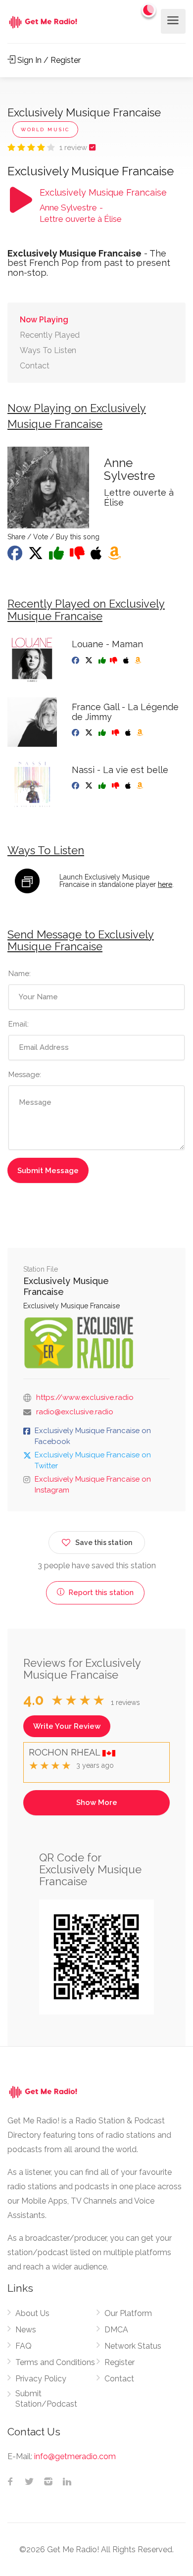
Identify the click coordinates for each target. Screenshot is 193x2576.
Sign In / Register (48, 60)
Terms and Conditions (55, 2362)
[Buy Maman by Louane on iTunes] (127, 661)
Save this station (104, 1543)
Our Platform (128, 2313)
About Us (32, 2313)
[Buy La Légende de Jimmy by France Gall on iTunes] (129, 733)
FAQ (24, 2346)
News (26, 2330)
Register (120, 2362)
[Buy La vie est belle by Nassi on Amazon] (141, 786)
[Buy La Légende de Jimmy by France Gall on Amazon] (141, 733)
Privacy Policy (41, 2379)
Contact (35, 366)
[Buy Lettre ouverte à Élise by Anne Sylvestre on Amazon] (115, 556)
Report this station (100, 1593)
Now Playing (44, 320)
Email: (19, 1024)
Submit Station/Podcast (46, 2399)
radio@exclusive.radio (75, 1412)
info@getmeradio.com (75, 2456)
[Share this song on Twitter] (37, 556)
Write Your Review (67, 1726)
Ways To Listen (48, 350)
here (165, 884)
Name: (20, 974)
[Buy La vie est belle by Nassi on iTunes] (129, 786)
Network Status (133, 2346)
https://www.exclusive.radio (85, 1397)
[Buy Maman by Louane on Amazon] (139, 661)
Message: (25, 1075)
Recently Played (50, 335)
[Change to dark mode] (149, 10)
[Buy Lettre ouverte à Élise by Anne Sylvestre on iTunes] (97, 556)
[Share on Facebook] (16, 556)
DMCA (116, 2330)
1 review (74, 148)
